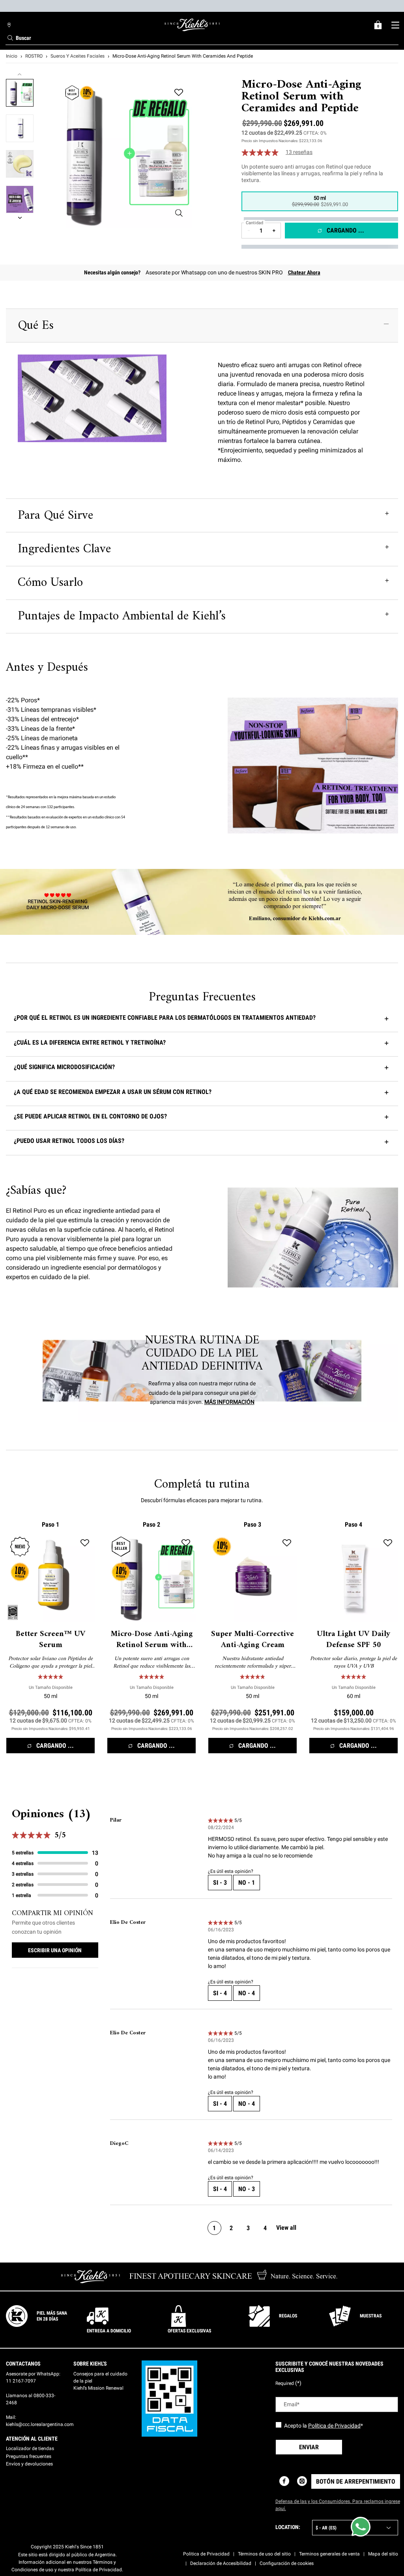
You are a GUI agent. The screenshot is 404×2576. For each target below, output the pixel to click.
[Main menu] (395, 25)
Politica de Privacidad (206, 2554)
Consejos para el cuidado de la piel (100, 2377)
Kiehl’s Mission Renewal (98, 2388)
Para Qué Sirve (55, 516)
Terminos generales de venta (329, 2554)
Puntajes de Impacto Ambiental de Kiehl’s (122, 616)
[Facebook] (284, 2481)
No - (247, 1883)
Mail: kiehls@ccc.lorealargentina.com (40, 2421)
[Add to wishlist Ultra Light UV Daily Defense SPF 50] (388, 1543)
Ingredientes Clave (64, 549)
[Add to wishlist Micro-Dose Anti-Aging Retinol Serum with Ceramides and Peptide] (179, 92)
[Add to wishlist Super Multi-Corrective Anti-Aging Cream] (287, 1543)
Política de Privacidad (334, 2426)
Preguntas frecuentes (29, 2456)
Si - (220, 1883)
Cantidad (254, 223)
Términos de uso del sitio (264, 2554)
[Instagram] (302, 2481)
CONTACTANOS (23, 2364)
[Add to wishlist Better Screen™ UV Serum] (85, 1543)
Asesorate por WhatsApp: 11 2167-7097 (33, 2377)
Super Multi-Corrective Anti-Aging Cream (252, 1640)
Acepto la (324, 2426)
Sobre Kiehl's (90, 2364)
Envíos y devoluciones (29, 2464)
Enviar (309, 2447)
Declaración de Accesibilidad (221, 2563)
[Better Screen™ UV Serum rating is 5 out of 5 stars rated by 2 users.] (50, 1677)
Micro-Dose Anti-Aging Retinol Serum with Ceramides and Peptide (152, 1640)
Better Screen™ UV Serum (50, 1640)
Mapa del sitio (383, 2554)
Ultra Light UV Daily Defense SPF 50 (353, 1640)
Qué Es (36, 326)
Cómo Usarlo (50, 583)
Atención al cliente (32, 2439)
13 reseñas (299, 152)
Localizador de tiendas (30, 2448)
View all (286, 2228)
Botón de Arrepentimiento (356, 2481)
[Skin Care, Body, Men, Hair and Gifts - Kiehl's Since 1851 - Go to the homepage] (192, 25)
